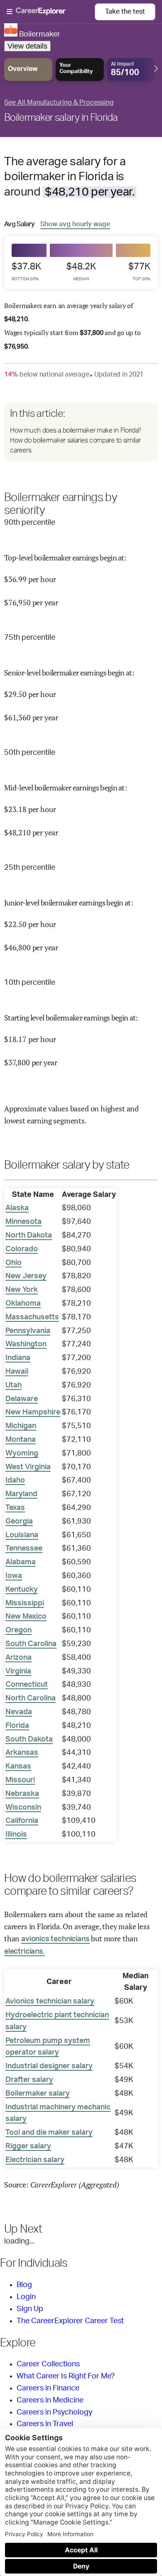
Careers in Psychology (54, 2412)
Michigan (21, 1426)
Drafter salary (29, 2080)
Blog (24, 2285)
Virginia (18, 1671)
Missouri (20, 1780)
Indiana (18, 1358)
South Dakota (29, 1739)
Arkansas (22, 1753)
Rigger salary (28, 2146)
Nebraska (22, 1794)
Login (26, 2297)
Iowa (14, 1576)
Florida (17, 1726)
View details (27, 46)
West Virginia (28, 1467)
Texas (15, 1508)
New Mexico (26, 1617)
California (22, 1821)
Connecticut (27, 1685)
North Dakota (29, 1235)
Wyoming (22, 1453)
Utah (13, 1385)
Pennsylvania (28, 1331)
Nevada (19, 1712)
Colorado (22, 1249)
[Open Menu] (51, 12)
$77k (139, 272)
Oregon (18, 1630)
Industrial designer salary (49, 2066)
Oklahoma (23, 1304)
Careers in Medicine (50, 2400)
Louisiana (22, 1535)
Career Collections (48, 2364)
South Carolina (31, 1644)
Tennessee (24, 1549)
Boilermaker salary (38, 2094)
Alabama (21, 1562)
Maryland (21, 1494)
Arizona (18, 1658)
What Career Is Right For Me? (66, 2376)
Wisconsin (23, 1808)
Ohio (13, 1263)
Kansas (18, 1766)
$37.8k (26, 272)
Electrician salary (35, 2160)
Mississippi (25, 1603)
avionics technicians (55, 1939)
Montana (21, 1440)
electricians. (25, 1952)
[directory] (81, 432)
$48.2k (81, 272)
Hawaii (17, 1372)
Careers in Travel (45, 2424)
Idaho (15, 1480)
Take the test (125, 12)
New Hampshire (33, 1412)
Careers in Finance (48, 2388)
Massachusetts (32, 1317)
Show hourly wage (75, 224)
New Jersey (26, 1276)
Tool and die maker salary (49, 2133)
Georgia (19, 1522)
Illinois (16, 1835)
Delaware (22, 1399)
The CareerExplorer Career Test (70, 2321)
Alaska (17, 1208)
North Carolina (31, 1698)
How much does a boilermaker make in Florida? (76, 431)
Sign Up (30, 2309)
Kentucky (22, 1590)
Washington (26, 1344)
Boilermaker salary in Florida (61, 118)
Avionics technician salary (50, 2001)
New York (22, 1290)
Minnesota (23, 1222)
